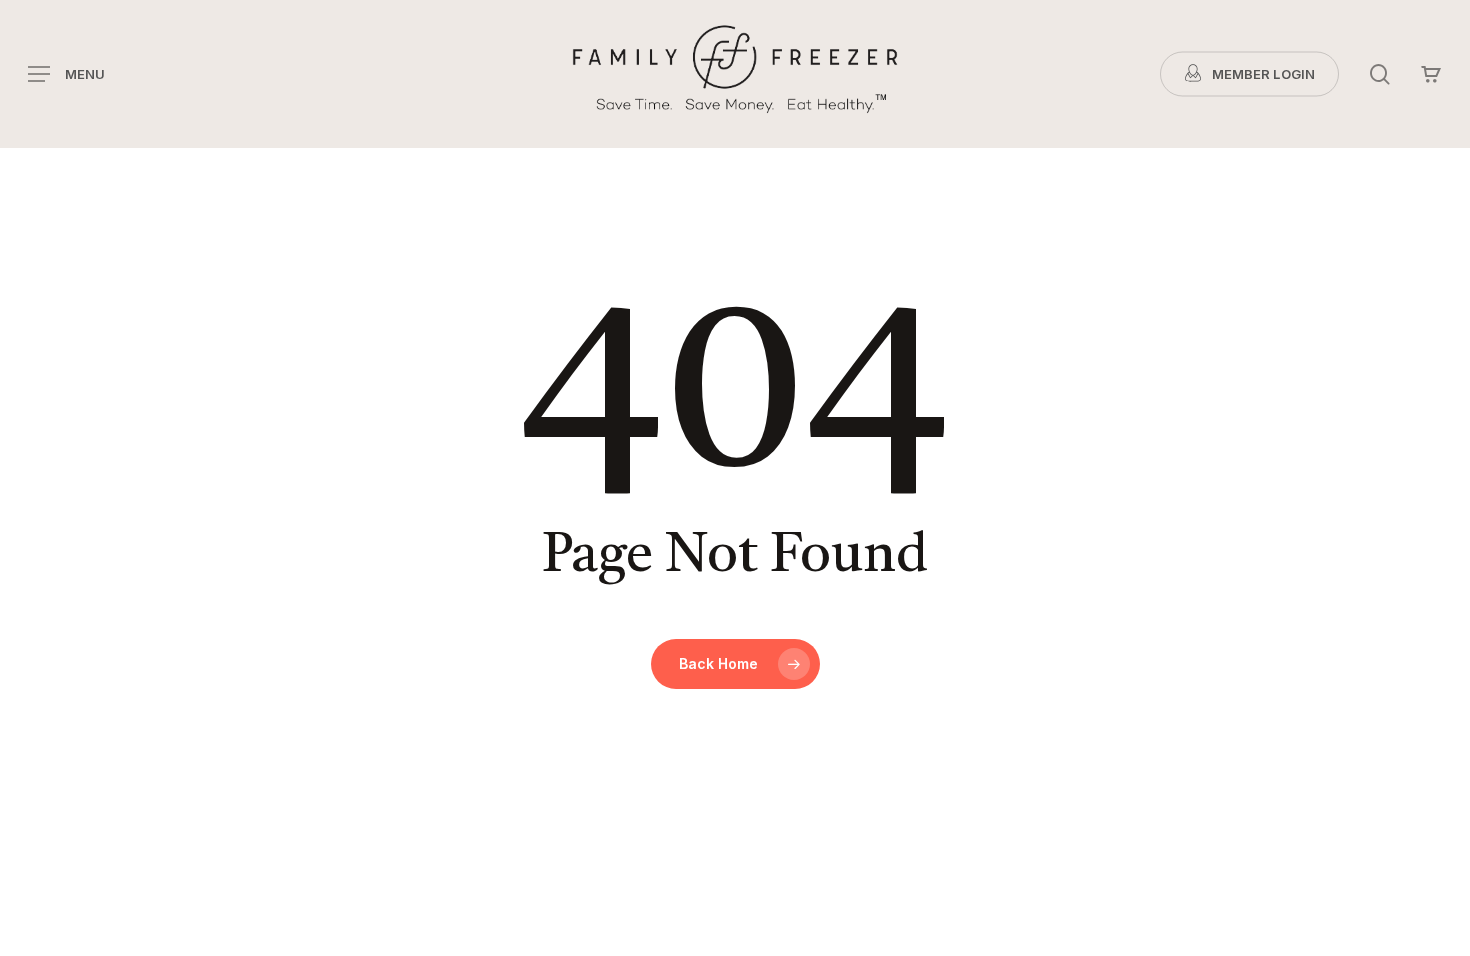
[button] (66, 74)
